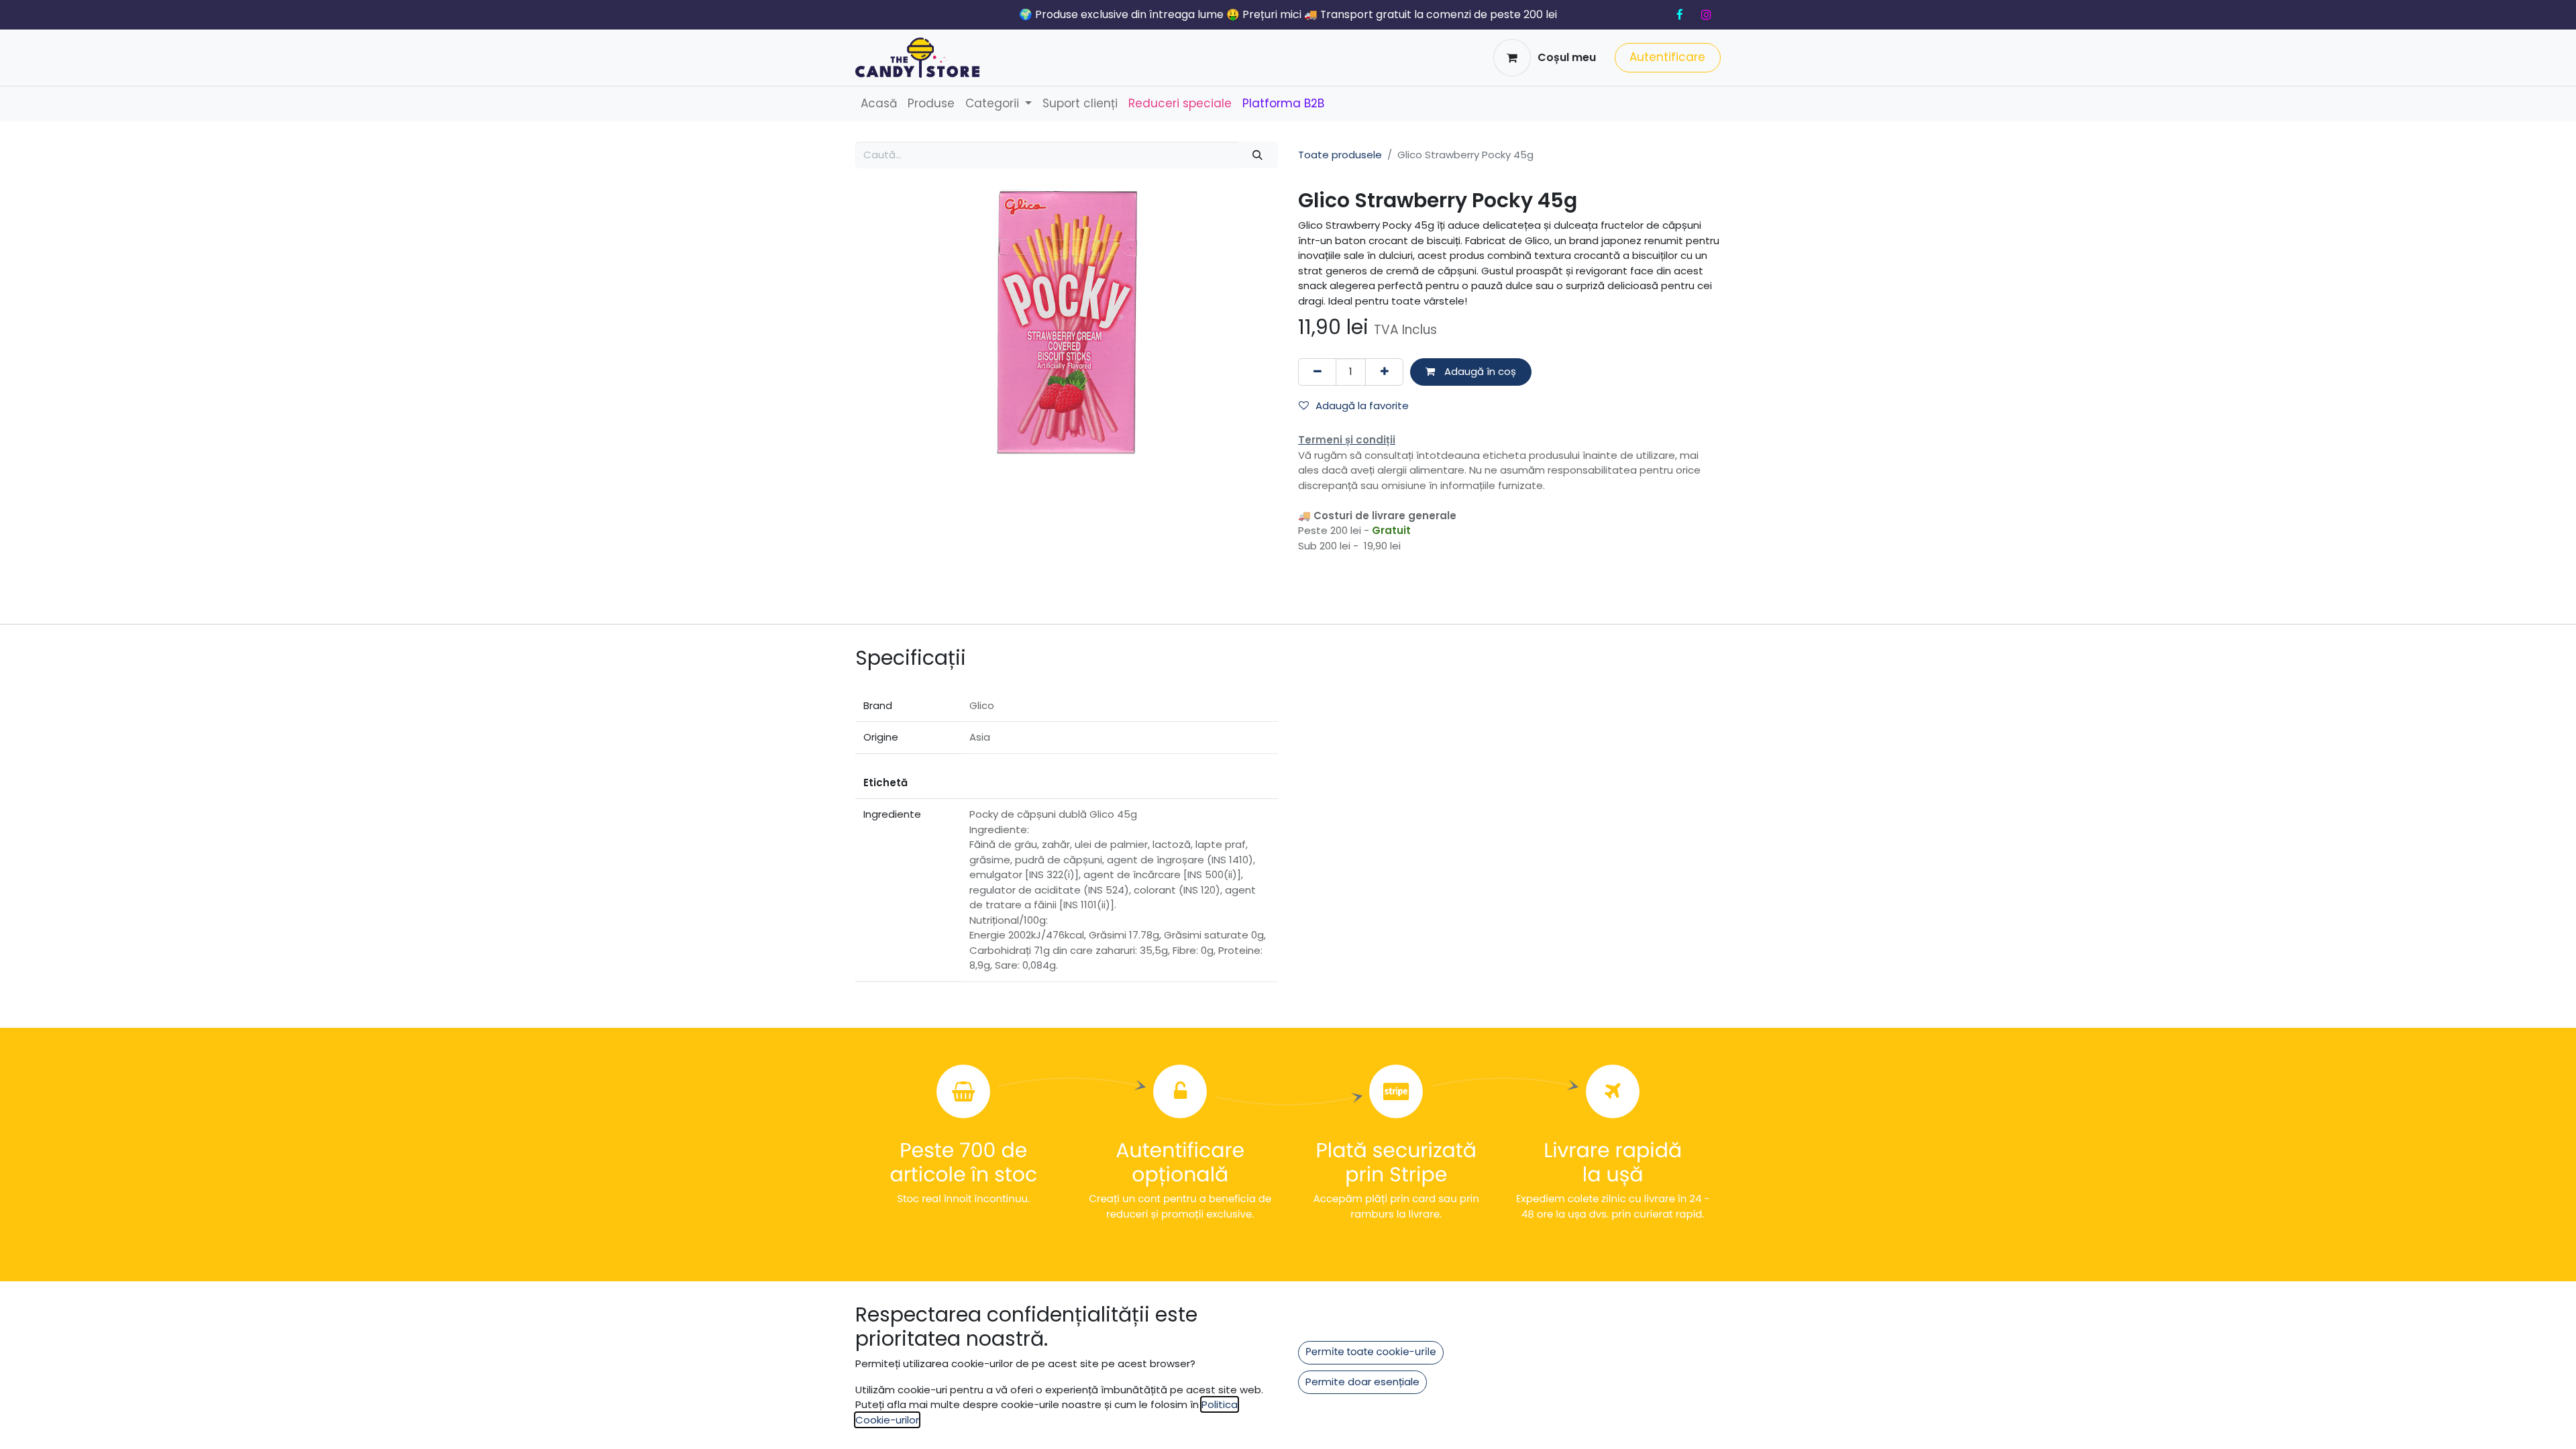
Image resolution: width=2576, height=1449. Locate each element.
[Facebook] (1680, 15)
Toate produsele (1340, 155)
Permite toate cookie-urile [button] (1371, 1352)
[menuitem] (879, 104)
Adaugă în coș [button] (1479, 371)
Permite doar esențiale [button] (1362, 1382)
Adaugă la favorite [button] (1362, 406)
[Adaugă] (1384, 372)
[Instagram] (1706, 15)
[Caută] (1258, 155)
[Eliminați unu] (1317, 372)
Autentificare (1667, 57)
